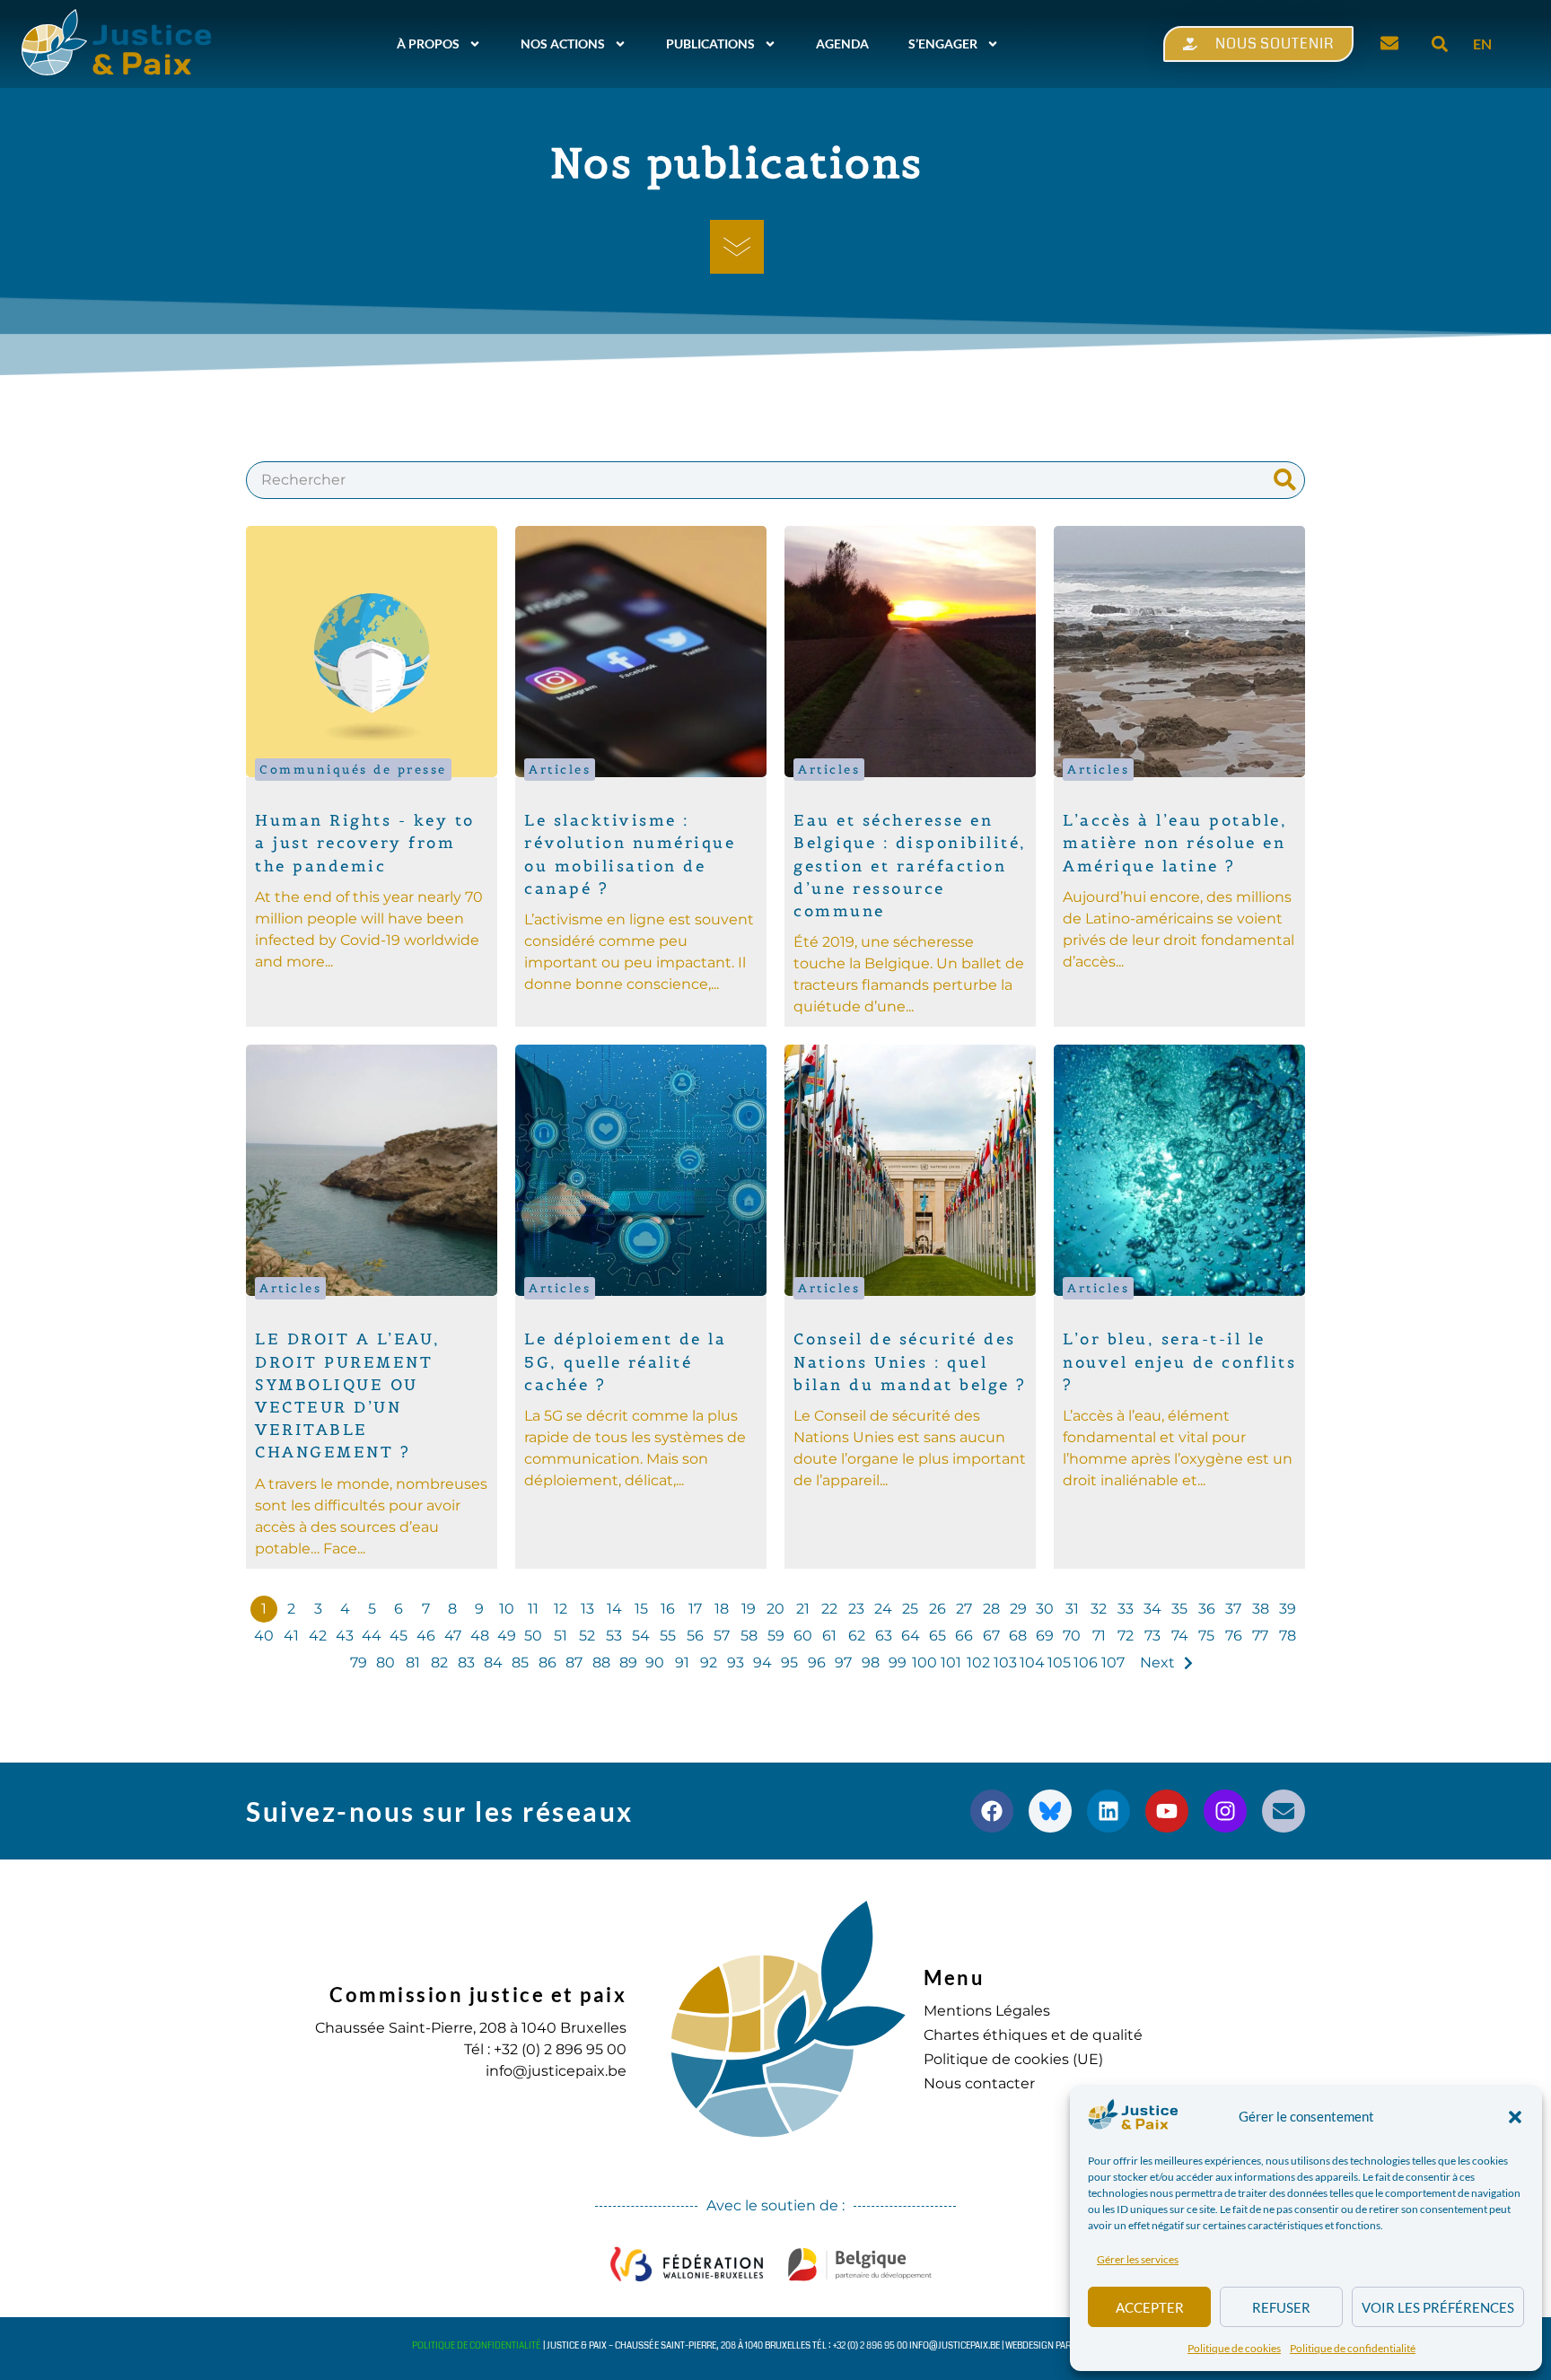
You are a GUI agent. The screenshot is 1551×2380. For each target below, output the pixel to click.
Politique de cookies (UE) (1013, 2059)
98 (871, 1662)
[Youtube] (1167, 1811)
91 (682, 1662)
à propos (428, 44)
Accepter (1150, 2307)
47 (453, 1636)
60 (803, 1636)
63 (884, 1636)
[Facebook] (992, 1811)
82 (439, 1662)
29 (1018, 1609)
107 (1113, 1662)
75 (1206, 1636)
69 (1045, 1636)
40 (264, 1636)
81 (413, 1662)
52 (587, 1636)
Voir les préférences (1438, 2307)
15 (641, 1609)
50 (533, 1636)
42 (318, 1636)
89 (628, 1662)
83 (466, 1662)
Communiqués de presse (353, 770)
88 (601, 1662)
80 (386, 1662)
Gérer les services (1138, 2259)
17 (695, 1609)
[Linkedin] (1108, 1811)
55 (668, 1636)
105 (1059, 1662)
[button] (1515, 2117)
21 (803, 1609)
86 (548, 1662)
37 (1233, 1609)
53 (614, 1636)
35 (1179, 1609)
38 (1261, 1609)
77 (1260, 1636)
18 (722, 1609)
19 (749, 1609)
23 (856, 1609)
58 (749, 1636)
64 (911, 1636)
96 (817, 1662)
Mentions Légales (987, 2011)
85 (520, 1662)
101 (951, 1662)
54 (641, 1636)
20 (775, 1609)
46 (426, 1636)
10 (507, 1609)
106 (1086, 1662)
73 (1152, 1636)
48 (480, 1636)
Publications (710, 44)
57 (722, 1636)
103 (1005, 1662)
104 (1032, 1662)
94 (762, 1662)
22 (829, 1609)
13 (587, 1609)
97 (843, 1662)
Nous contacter (979, 2083)
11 (533, 1609)
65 (938, 1636)
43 (345, 1636)
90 (655, 1662)
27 (964, 1609)
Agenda (842, 44)
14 (614, 1609)
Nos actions (563, 44)
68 (1018, 1636)
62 (857, 1636)
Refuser (1281, 2307)
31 (1072, 1609)
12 (561, 1609)
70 (1072, 1636)
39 (1288, 1609)
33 (1126, 1609)
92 (709, 1662)
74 (1180, 1636)
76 (1234, 1636)
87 (574, 1662)
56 (695, 1636)
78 (1288, 1636)
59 (776, 1636)
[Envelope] (1284, 1811)
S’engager (943, 44)
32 (1099, 1609)
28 (991, 1609)
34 (1152, 1609)
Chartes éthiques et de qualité (1033, 2035)
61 (829, 1636)
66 (964, 1636)
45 (399, 1636)
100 (924, 1662)
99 (898, 1662)
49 (507, 1636)
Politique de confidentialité (1353, 2348)
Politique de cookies (1234, 2348)
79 (359, 1662)
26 (938, 1609)
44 (372, 1636)
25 (910, 1609)
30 (1045, 1609)
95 (789, 1662)
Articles (560, 770)
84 (493, 1662)
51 (561, 1636)
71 (1099, 1636)
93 (736, 1662)
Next (1157, 1662)
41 (291, 1636)
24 (883, 1609)
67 (991, 1636)
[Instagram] (1225, 1811)
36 (1207, 1609)
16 (668, 1609)
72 (1126, 1636)
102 (978, 1662)
